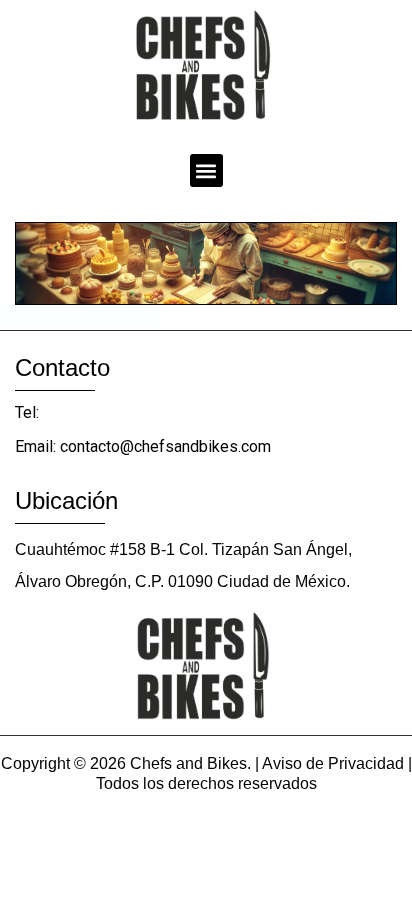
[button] (206, 170)
